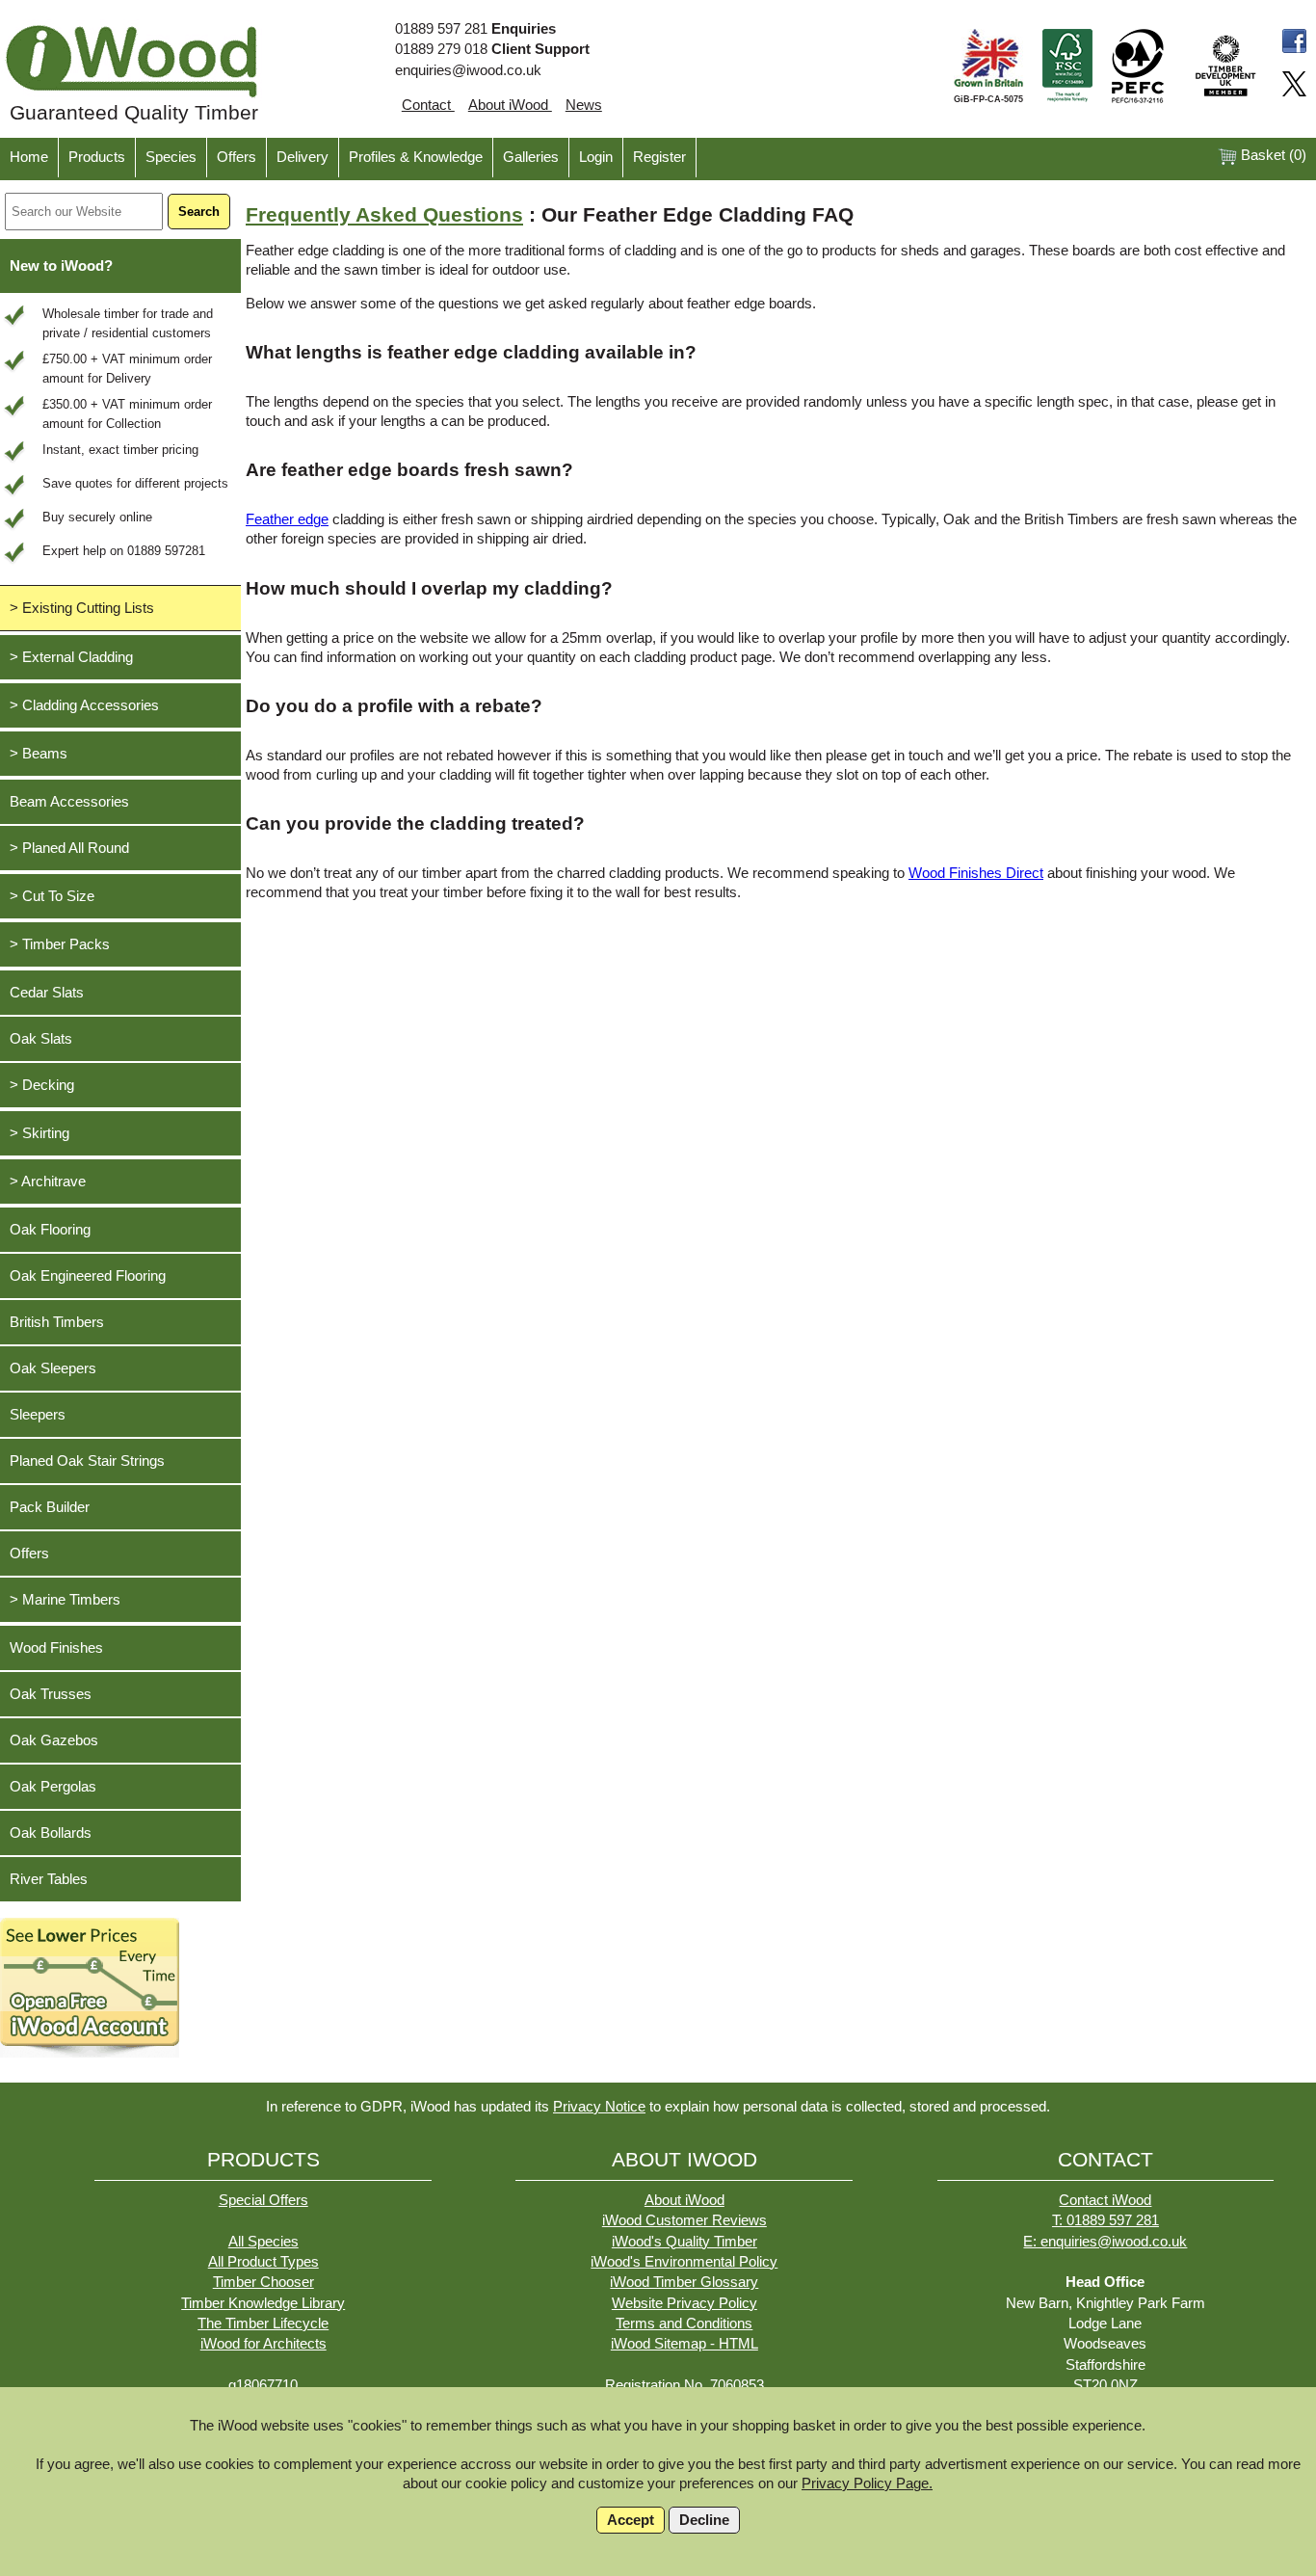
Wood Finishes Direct (976, 873)
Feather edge (287, 519)
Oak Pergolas (53, 1787)
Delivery (303, 157)
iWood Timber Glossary (684, 2282)
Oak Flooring (50, 1230)
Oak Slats (41, 1039)
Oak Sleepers (53, 1368)
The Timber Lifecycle (263, 2324)
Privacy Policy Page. (867, 2483)
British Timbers (57, 1322)
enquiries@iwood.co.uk (468, 70)
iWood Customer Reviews (684, 2220)
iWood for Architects (263, 2344)
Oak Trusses (51, 1694)
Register (659, 157)
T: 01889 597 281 (1105, 2220)
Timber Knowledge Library (263, 2303)
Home (29, 157)
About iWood (510, 105)
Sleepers (38, 1415)
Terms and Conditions (684, 2324)
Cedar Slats (47, 993)
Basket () (1272, 155)
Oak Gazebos (54, 1740)
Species (171, 157)
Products (97, 157)
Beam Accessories (69, 802)
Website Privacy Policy (684, 2303)
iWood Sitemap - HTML (684, 2344)
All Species (263, 2242)
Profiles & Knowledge (416, 157)
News (584, 105)
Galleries (531, 157)
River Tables (49, 1879)
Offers (237, 157)
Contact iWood (1105, 2200)
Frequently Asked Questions (384, 215)
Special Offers (263, 2200)
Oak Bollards (51, 1833)
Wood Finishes (56, 1648)
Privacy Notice (599, 2107)
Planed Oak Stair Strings (87, 1461)
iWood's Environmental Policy (684, 2262)
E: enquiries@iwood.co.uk (1105, 2242)
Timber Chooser (263, 2282)
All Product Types (263, 2262)
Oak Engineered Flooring (88, 1276)
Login (596, 157)
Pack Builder (50, 1507)
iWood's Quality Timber (684, 2242)
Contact (428, 105)
